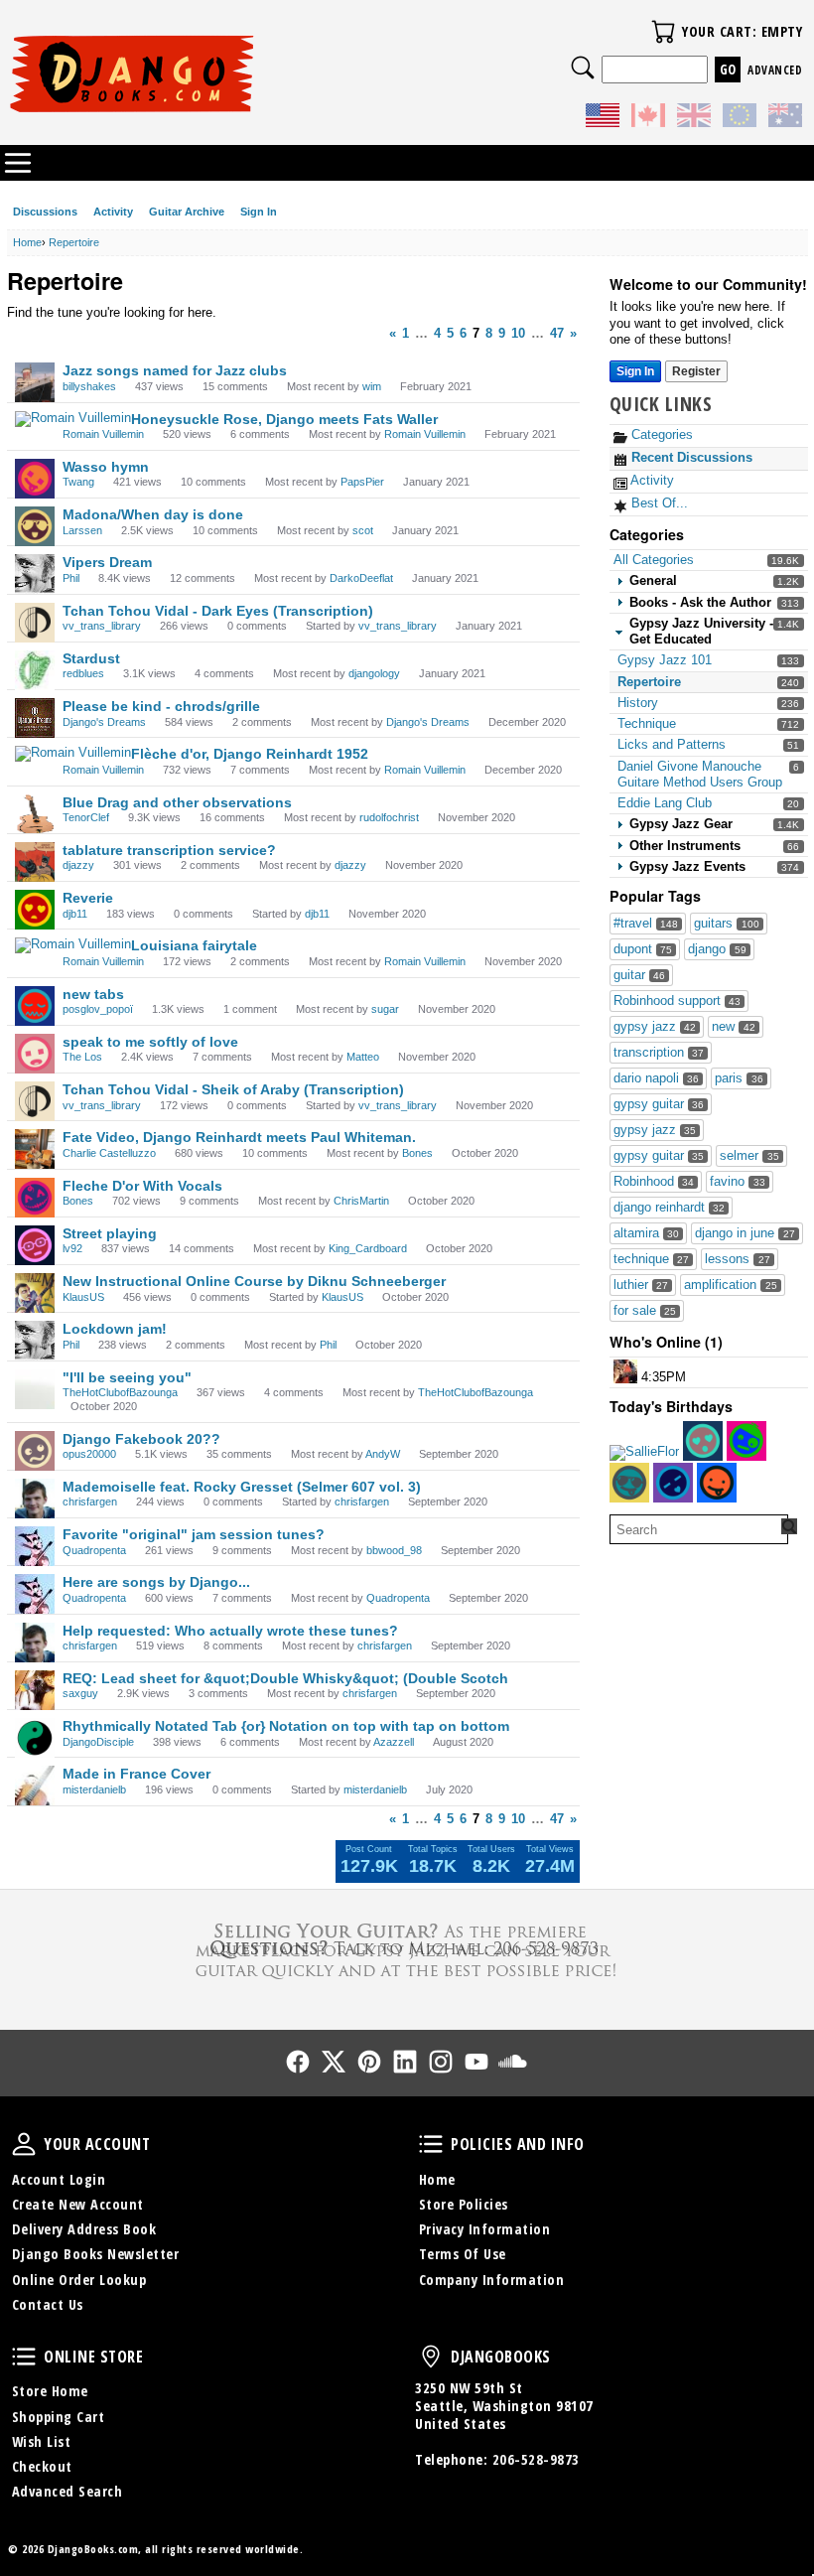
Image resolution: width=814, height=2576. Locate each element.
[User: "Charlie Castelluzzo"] (35, 1149)
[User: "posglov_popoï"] (35, 1006)
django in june (745, 1233)
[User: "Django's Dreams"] (35, 718)
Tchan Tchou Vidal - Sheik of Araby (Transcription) (233, 1089)
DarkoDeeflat (361, 578)
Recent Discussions (690, 457)
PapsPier (362, 482)
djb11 (75, 914)
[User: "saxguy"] (35, 1690)
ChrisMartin (361, 1201)
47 (557, 333)
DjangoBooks (431, 2357)
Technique (647, 723)
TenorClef (86, 817)
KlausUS (83, 1297)
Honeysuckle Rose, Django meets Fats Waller (284, 419)
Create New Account (78, 2204)
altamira (646, 1233)
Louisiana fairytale (194, 945)
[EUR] (740, 118)
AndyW (383, 1454)
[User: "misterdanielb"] (35, 1786)
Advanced (775, 70)
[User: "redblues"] (35, 670)
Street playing (110, 1233)
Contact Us (48, 2304)
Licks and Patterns (672, 744)
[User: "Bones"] (35, 1198)
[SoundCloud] (512, 2062)
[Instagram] (441, 2062)
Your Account (24, 2144)
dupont (643, 949)
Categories (660, 434)
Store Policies (464, 2204)
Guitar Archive (187, 212)
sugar (385, 1009)
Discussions (45, 212)
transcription (659, 1052)
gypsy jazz (655, 1026)
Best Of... (658, 503)
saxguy (80, 1693)
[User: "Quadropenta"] (35, 1546)
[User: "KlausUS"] (35, 1293)
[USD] (603, 118)
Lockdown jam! (115, 1329)
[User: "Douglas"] (703, 1441)
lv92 (72, 1248)
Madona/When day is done (153, 514)
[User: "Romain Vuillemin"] (73, 419)
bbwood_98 (394, 1550)
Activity (113, 212)
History (638, 703)
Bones (417, 1153)
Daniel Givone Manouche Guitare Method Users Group (700, 774)
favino (737, 1181)
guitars (726, 923)
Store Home (50, 2391)
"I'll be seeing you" (127, 1377)
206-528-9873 (536, 2459)
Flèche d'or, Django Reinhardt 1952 (250, 754)
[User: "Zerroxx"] (673, 1483)
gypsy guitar (659, 1104)
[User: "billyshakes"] (35, 382)
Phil (71, 578)
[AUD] (785, 118)
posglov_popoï (98, 1009)
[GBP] (694, 118)
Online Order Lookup (79, 2280)
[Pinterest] (369, 2062)
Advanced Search (68, 2491)
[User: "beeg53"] (717, 1483)
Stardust (91, 658)
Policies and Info (431, 2144)
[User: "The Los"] (35, 1054)
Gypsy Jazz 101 (665, 660)
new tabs (93, 994)
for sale (645, 1310)
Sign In (259, 212)
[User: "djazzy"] (35, 862)
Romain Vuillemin (103, 434)
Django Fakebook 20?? (141, 1439)
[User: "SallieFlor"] (644, 1453)
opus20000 (89, 1454)
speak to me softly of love (150, 1042)
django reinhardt (669, 1207)
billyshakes (89, 386)
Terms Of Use (463, 2254)
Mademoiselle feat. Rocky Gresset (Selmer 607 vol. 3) (242, 1487)
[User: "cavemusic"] (625, 1371)
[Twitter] (334, 2062)
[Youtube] (476, 2062)
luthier (641, 1285)
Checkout (42, 2466)
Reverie (88, 898)
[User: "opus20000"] (35, 1451)
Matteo (363, 1057)
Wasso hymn (106, 467)
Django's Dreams (104, 722)
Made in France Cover (136, 1774)
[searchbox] (699, 1529)
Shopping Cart (59, 2417)
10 (518, 333)
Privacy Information (485, 2229)
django (717, 949)
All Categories (654, 560)
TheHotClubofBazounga (120, 1392)
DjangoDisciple (98, 1742)
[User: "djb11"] (35, 910)
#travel (646, 923)
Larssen (82, 530)
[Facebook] (298, 2062)
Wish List (42, 2441)
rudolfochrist (389, 817)
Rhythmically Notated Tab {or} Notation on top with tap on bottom (286, 1726)
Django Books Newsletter (96, 2254)
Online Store (24, 2357)
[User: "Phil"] (35, 574)
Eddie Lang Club (665, 803)
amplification (730, 1285)
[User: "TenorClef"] (35, 814)
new (733, 1026)
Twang (78, 482)
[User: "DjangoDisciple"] (35, 1738)
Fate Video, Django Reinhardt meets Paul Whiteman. (239, 1137)
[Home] (207, 73)
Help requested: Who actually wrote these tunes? (230, 1631)
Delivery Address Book (84, 2229)
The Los (82, 1057)
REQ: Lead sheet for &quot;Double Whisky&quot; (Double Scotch (285, 1678)
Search (583, 68)
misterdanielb (94, 1789)
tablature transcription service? (169, 850)
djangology (374, 673)
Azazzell (394, 1742)
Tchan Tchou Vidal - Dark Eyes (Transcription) (218, 611)
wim (372, 386)
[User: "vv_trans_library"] (35, 623)
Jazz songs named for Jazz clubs (175, 370)
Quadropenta (94, 1550)
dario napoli (656, 1078)
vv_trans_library (102, 626)
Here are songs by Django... (156, 1582)
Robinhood (654, 1181)
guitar (639, 975)
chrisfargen (90, 1502)
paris (739, 1078)
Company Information (492, 2280)
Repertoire (649, 682)
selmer (749, 1155)
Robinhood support (677, 1001)
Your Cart (663, 32)
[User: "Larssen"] (35, 526)
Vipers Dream (107, 562)
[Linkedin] (405, 2062)
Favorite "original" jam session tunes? (194, 1534)
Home (437, 2179)
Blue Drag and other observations (177, 802)
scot (363, 530)
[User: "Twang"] (35, 479)
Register (696, 371)
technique (651, 1259)
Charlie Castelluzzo (109, 1153)
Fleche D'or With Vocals (142, 1186)
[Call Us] (407, 1948)
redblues (83, 673)
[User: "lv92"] (35, 1245)
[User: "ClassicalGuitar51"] (629, 1483)
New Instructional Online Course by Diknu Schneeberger (254, 1281)
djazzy (78, 865)
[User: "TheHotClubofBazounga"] (35, 1389)
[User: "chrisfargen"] (35, 1499)
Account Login (59, 2179)
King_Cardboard (368, 1248)
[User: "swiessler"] (746, 1441)
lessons (737, 1259)
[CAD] (648, 118)
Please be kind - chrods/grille (161, 706)
